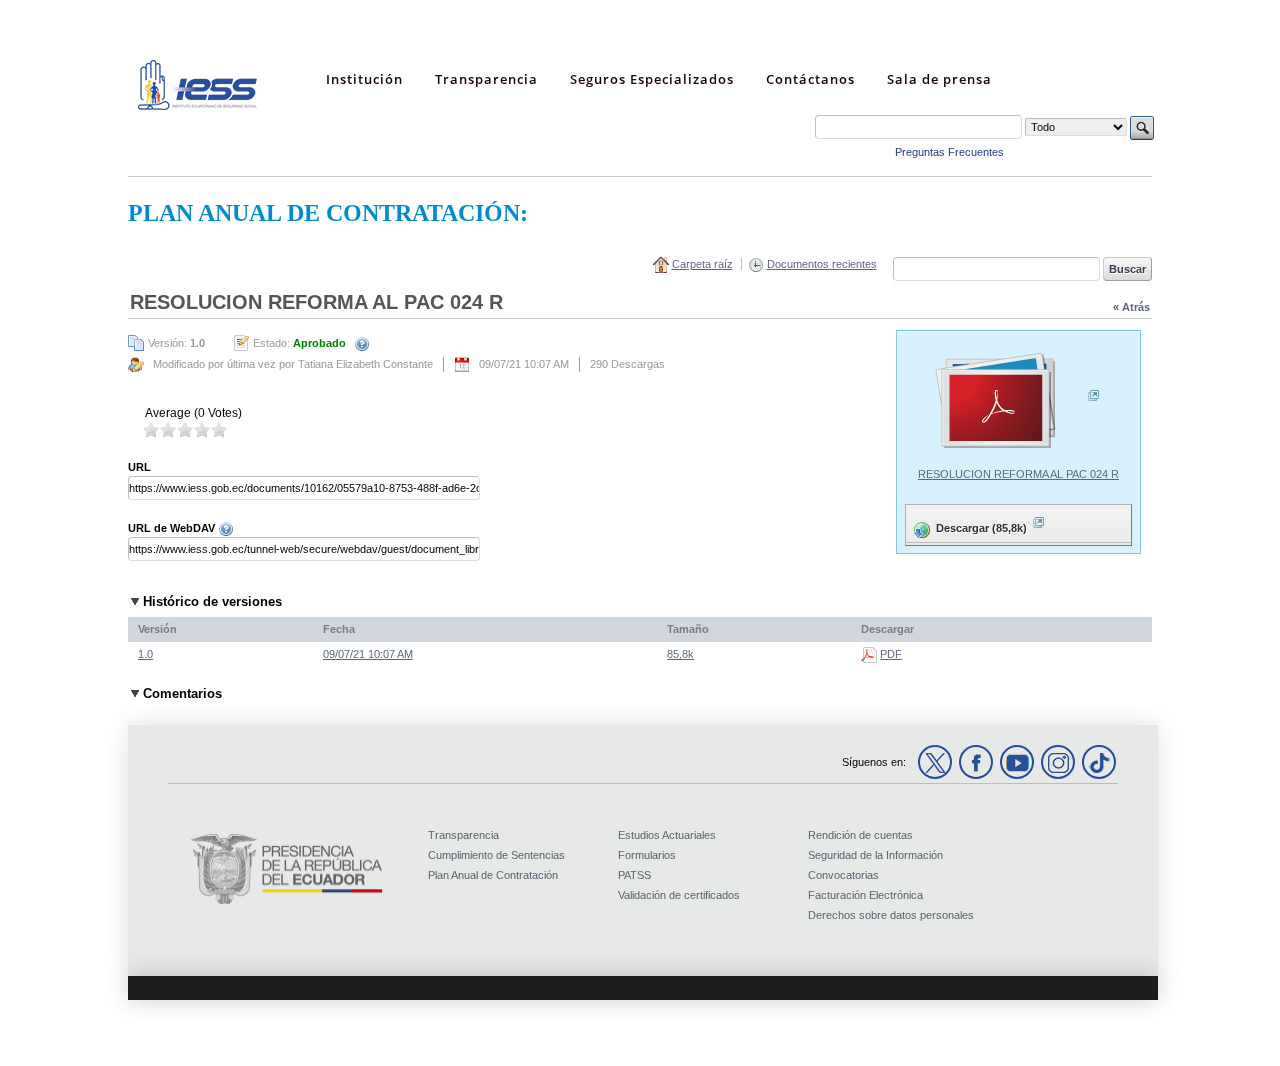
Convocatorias (843, 875)
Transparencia (463, 835)
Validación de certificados (679, 895)
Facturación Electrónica (865, 895)
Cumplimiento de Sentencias (496, 855)
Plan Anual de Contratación (493, 875)
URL (139, 467)
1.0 (145, 654)
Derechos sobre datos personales (891, 915)
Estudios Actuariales (667, 835)
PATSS (634, 875)
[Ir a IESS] (198, 106)
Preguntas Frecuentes (949, 152)
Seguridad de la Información (875, 855)
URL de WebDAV (173, 528)
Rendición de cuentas (860, 835)
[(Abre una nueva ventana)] (1018, 402)
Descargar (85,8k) (968, 523)
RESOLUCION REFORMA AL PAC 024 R (1018, 474)
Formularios (647, 855)
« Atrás (1131, 307)
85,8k (680, 654)
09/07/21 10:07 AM (368, 654)
